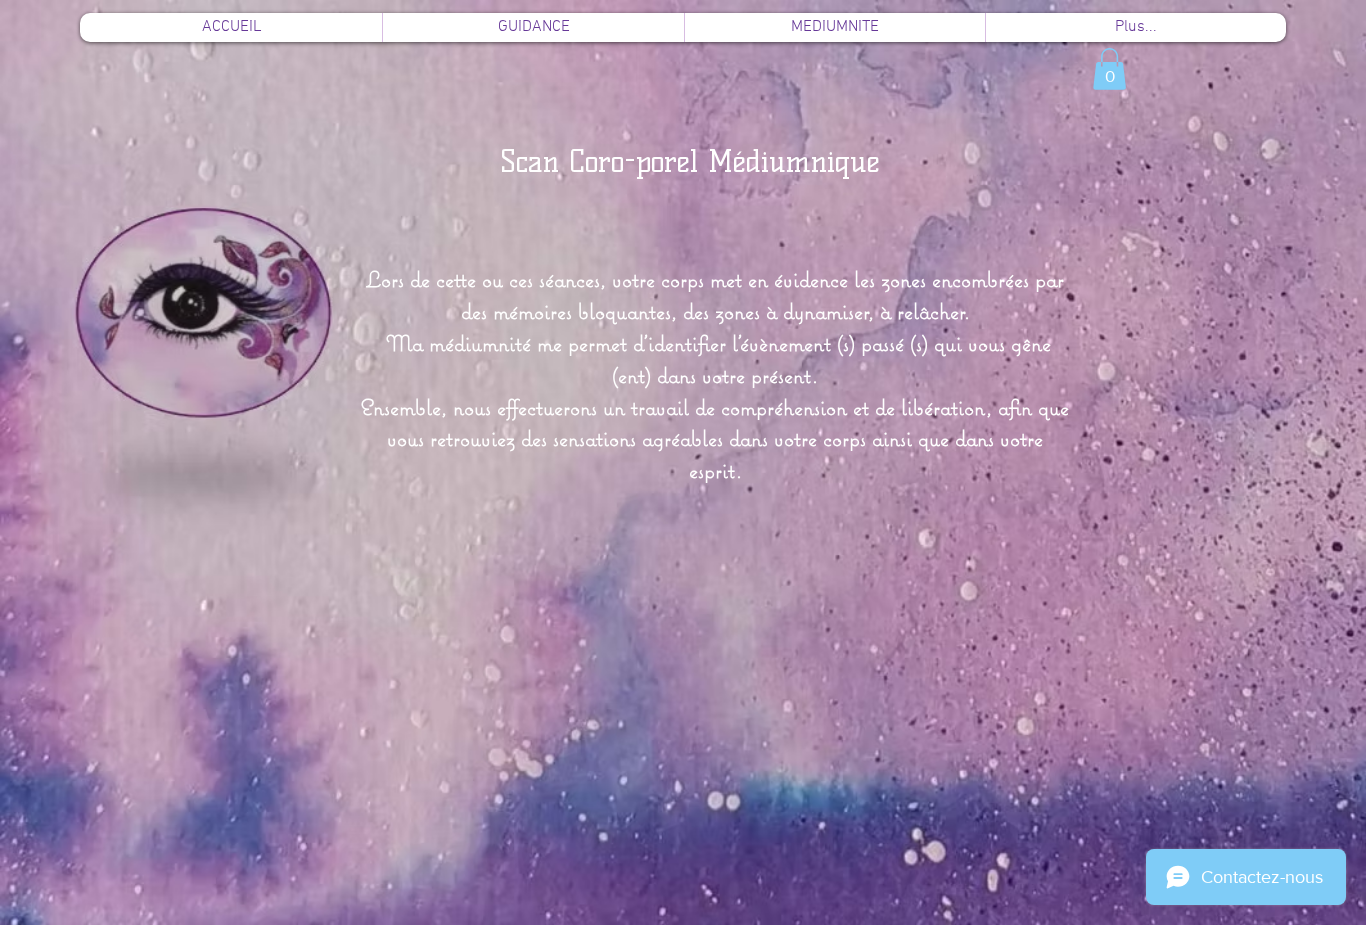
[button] (1109, 69)
